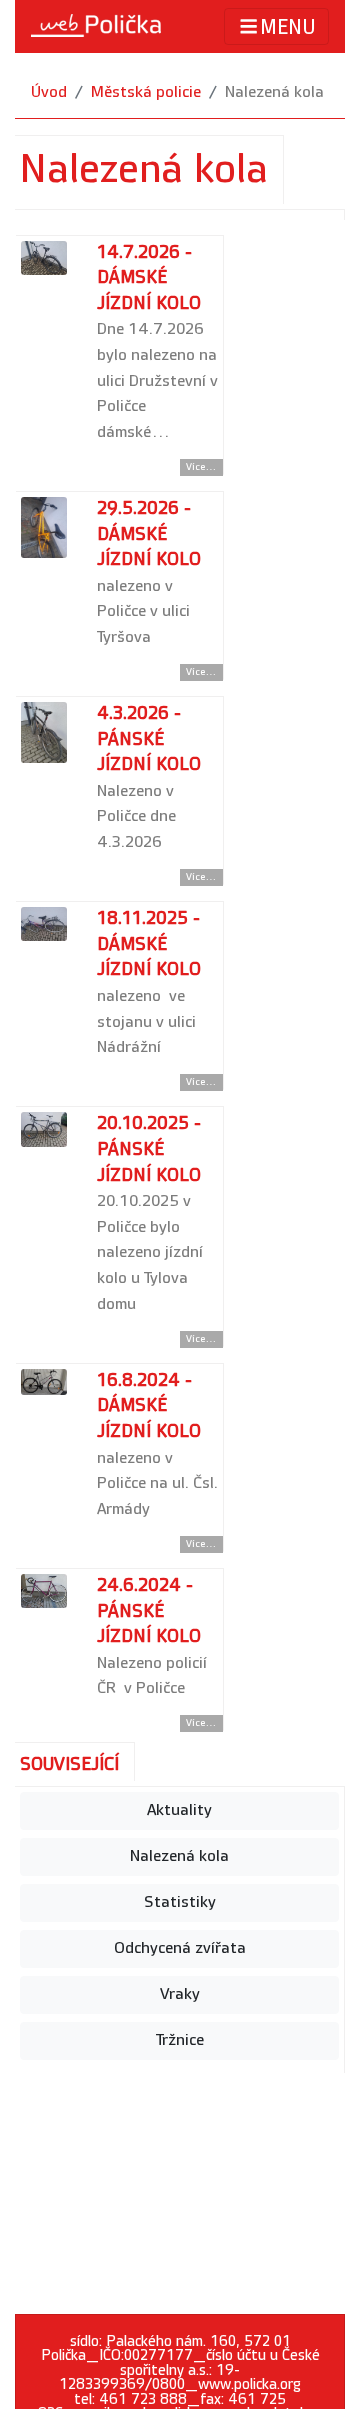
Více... (201, 467)
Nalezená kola (179, 1856)
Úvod (49, 92)
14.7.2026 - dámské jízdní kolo (149, 278)
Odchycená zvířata (180, 1948)
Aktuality (179, 1810)
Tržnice (180, 2040)
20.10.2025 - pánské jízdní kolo (149, 1149)
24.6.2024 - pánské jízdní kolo (149, 1611)
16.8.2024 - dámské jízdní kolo (149, 1406)
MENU (288, 28)
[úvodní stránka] (96, 26)
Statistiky (180, 1902)
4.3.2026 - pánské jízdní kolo (149, 739)
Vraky (180, 1994)
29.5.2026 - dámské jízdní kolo (149, 534)
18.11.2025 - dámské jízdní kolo (149, 944)
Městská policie (146, 92)
